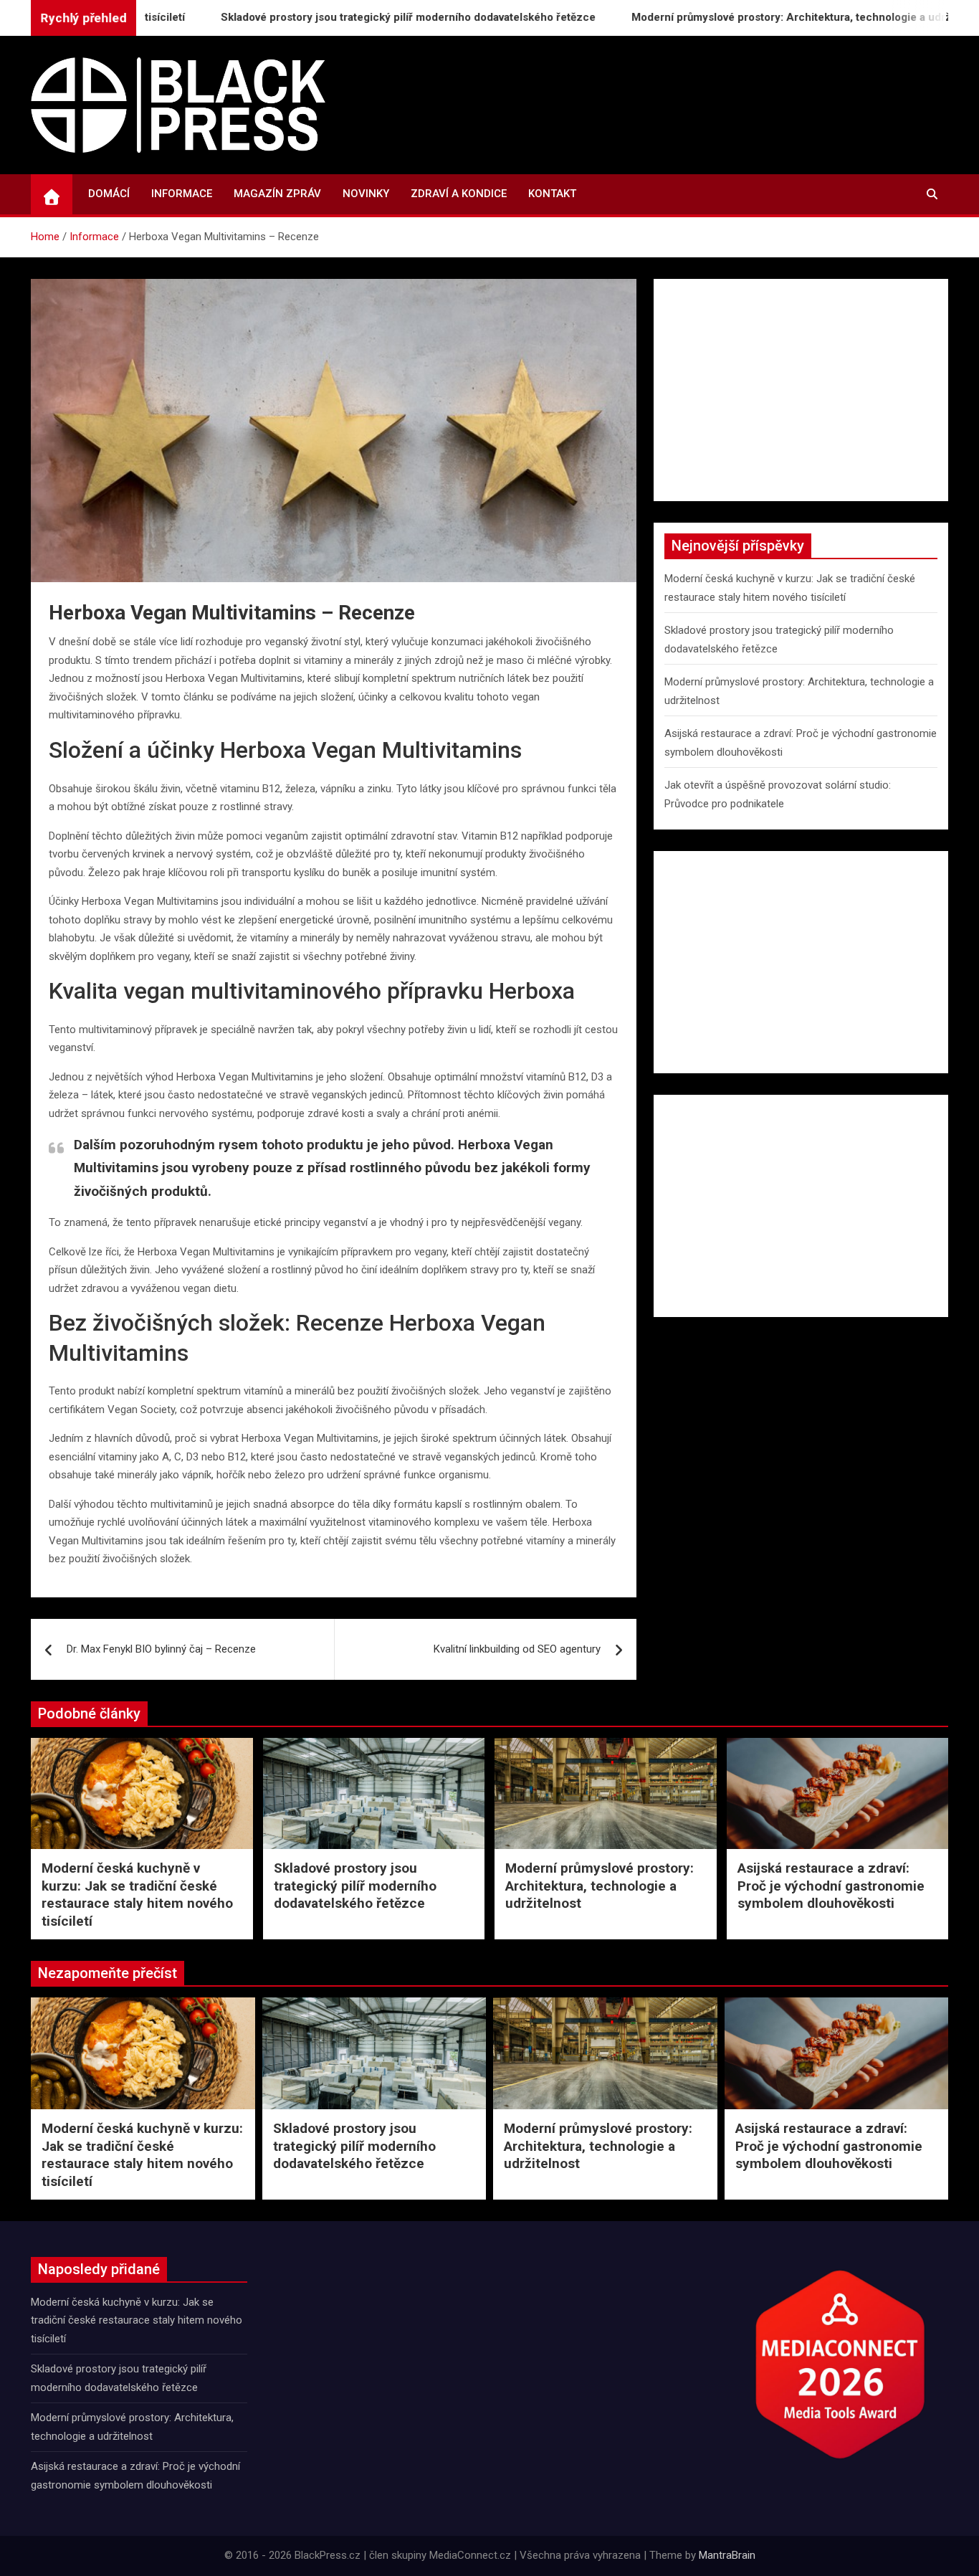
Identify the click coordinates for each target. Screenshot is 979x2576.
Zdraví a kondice (459, 194)
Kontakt (552, 194)
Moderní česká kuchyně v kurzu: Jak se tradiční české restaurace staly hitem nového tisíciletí (137, 1895)
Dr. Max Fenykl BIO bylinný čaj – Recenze (161, 1649)
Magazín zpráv (277, 194)
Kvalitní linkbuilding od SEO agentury (517, 1649)
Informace (182, 194)
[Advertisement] (801, 390)
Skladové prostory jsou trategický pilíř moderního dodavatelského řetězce (336, 17)
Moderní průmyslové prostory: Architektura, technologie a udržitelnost (739, 17)
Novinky (366, 194)
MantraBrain (727, 2555)
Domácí (109, 194)
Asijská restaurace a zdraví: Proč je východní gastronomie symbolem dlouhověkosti (831, 1886)
